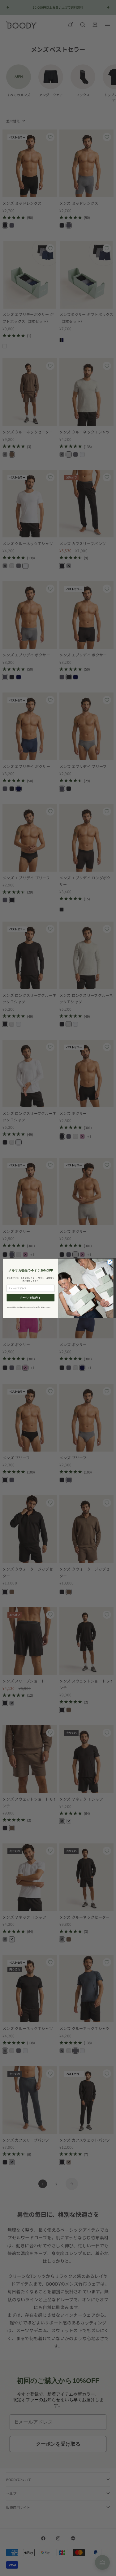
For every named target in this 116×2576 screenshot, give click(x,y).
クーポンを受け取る (30, 1297)
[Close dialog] (110, 1262)
